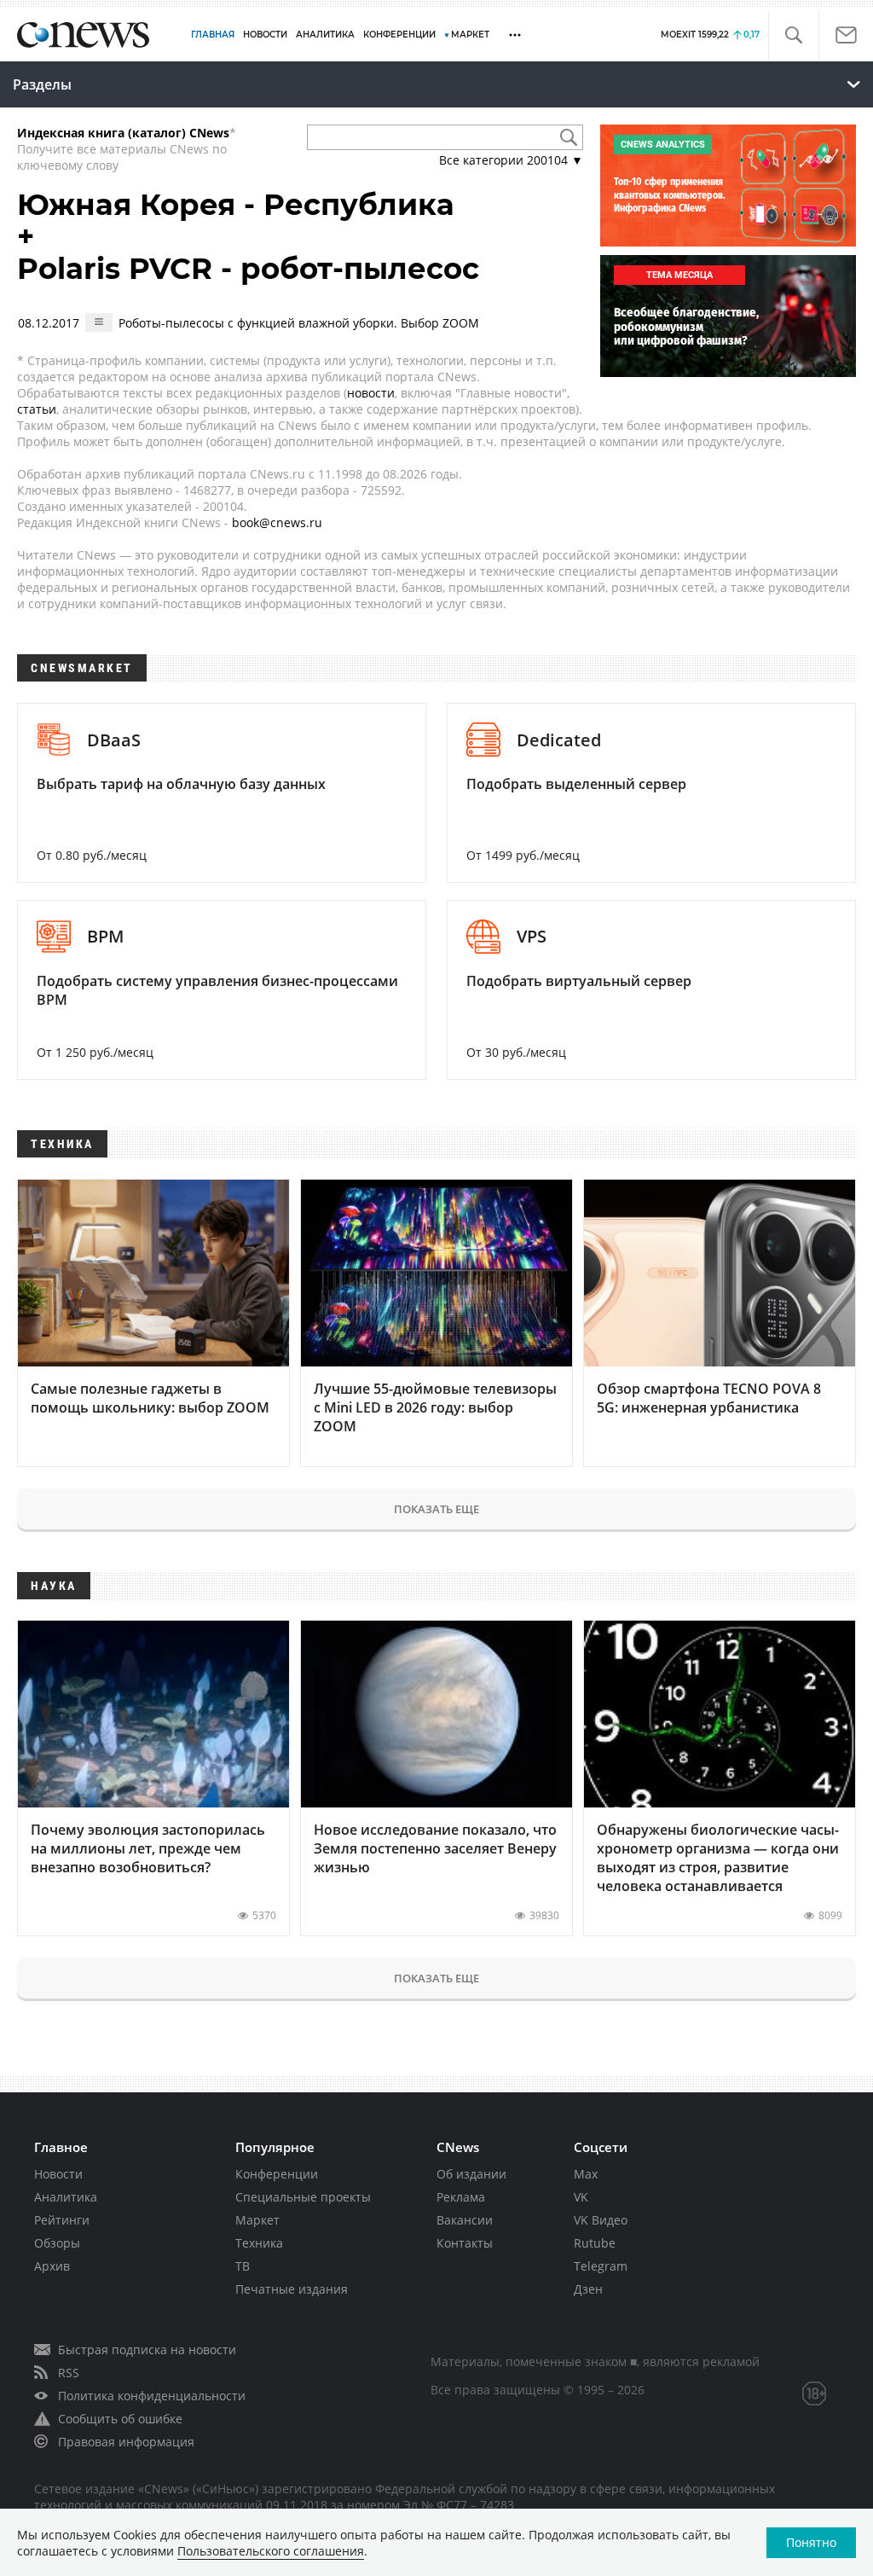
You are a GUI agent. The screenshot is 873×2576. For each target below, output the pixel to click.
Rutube (595, 2243)
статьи (37, 409)
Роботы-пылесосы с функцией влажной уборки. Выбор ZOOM (299, 323)
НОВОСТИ (265, 35)
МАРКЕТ (470, 35)
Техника (259, 2243)
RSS (69, 2373)
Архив (52, 2266)
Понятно (811, 2542)
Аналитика (325, 35)
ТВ (243, 2266)
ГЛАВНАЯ (213, 35)
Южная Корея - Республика (236, 205)
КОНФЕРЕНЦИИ (399, 35)
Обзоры (57, 2243)
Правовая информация (126, 2442)
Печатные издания (292, 2289)
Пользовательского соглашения (271, 2551)
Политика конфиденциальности (152, 2396)
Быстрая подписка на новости (147, 2350)
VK (581, 2197)
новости (371, 393)
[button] (793, 35)
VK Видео (601, 2220)
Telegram (601, 2266)
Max (586, 2174)
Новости (58, 2174)
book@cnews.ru (277, 522)
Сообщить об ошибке (120, 2419)
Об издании (471, 2174)
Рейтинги (62, 2220)
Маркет (257, 2220)
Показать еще (436, 1509)
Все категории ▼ (511, 160)
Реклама (461, 2197)
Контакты (465, 2243)
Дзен (588, 2289)
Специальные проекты (303, 2197)
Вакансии (465, 2220)
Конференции (277, 2174)
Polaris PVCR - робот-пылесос (248, 269)
